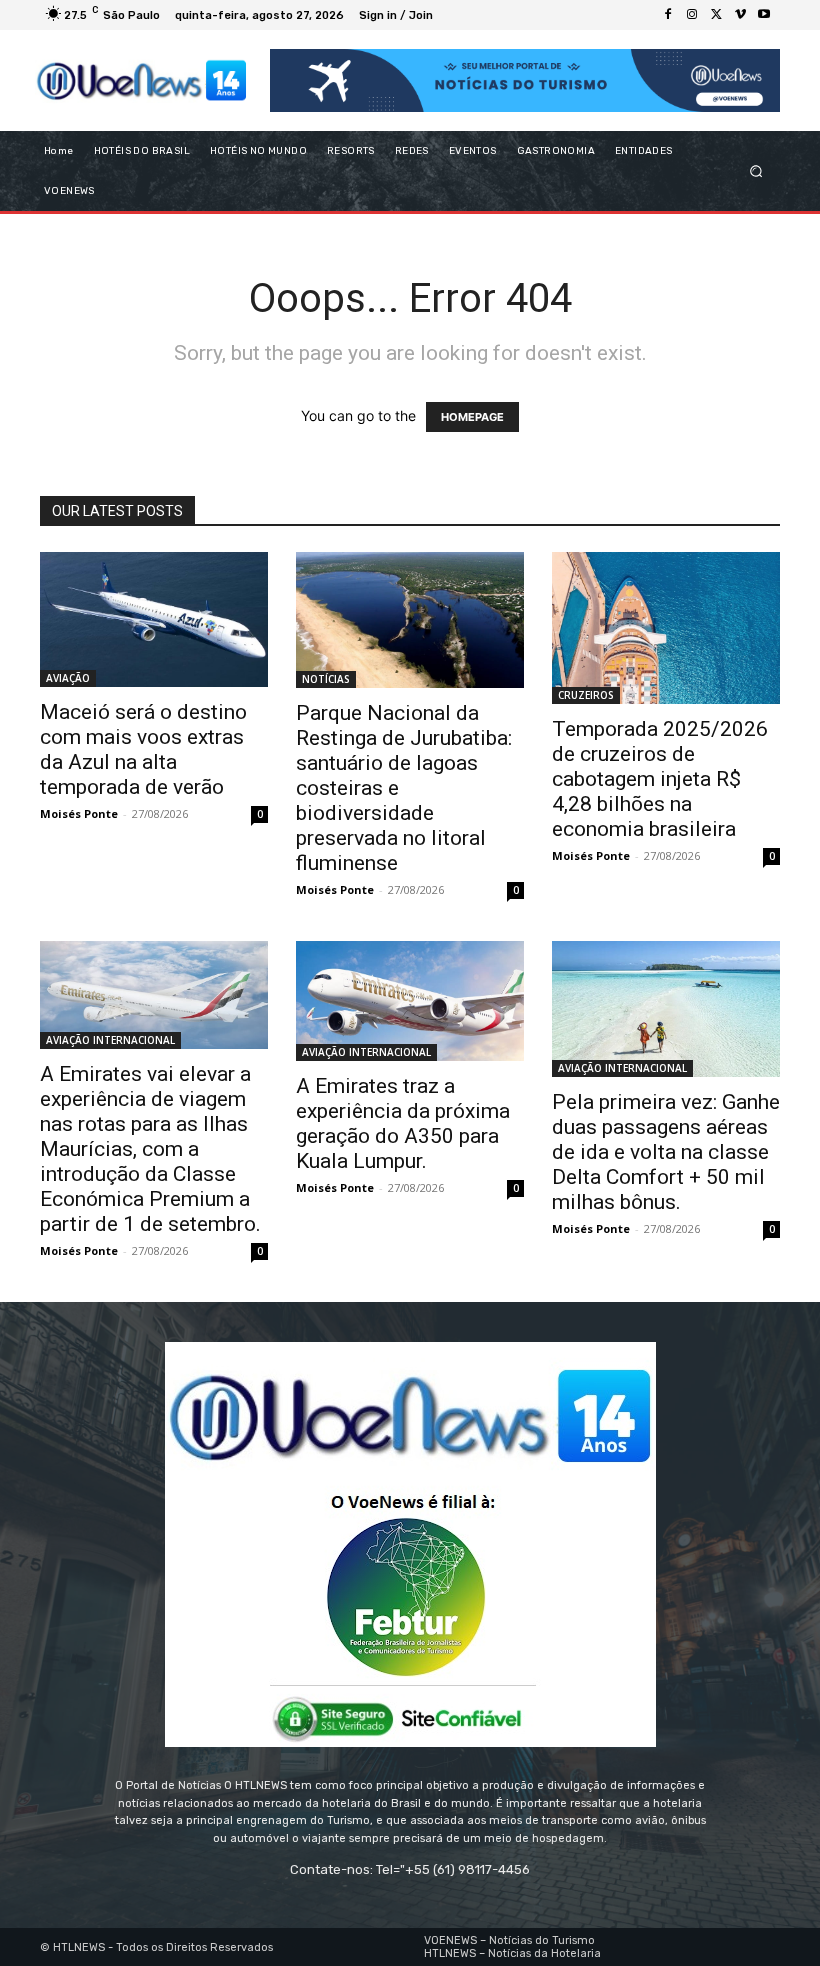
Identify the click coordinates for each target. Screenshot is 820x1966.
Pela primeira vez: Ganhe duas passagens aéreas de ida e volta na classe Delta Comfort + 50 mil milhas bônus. (666, 1152)
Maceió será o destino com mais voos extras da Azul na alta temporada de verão (143, 749)
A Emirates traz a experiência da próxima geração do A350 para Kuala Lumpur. (403, 1123)
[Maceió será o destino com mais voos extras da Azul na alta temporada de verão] (154, 619)
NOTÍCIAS (326, 679)
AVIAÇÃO (68, 678)
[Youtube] (764, 15)
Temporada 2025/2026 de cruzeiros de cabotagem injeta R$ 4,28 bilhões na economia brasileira (660, 779)
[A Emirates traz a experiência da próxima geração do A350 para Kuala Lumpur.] (410, 1001)
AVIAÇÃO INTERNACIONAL (110, 1040)
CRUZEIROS (586, 695)
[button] (756, 171)
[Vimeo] (740, 15)
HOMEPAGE (472, 417)
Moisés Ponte (79, 813)
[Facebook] (668, 15)
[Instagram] (692, 15)
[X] (716, 15)
